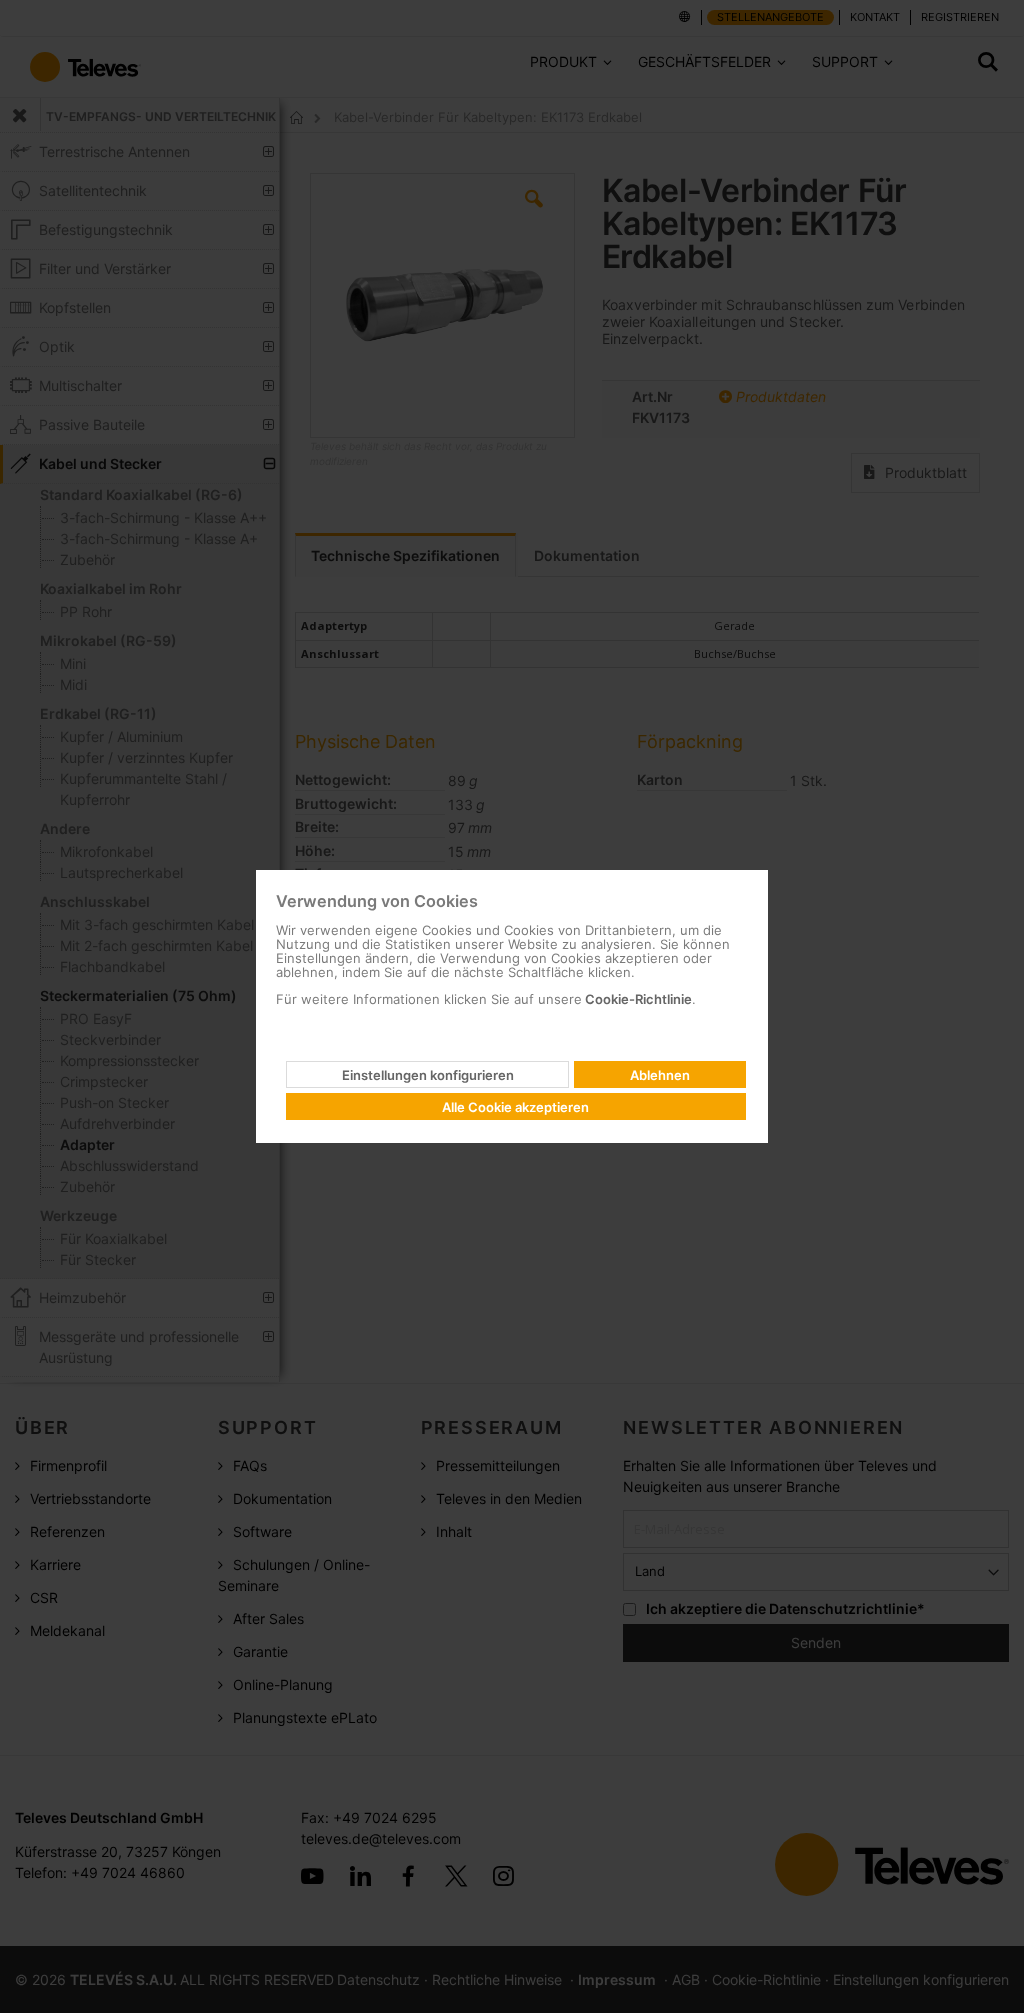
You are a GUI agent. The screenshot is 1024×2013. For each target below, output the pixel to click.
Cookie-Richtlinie (637, 999)
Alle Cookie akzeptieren (515, 1107)
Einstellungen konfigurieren (428, 1075)
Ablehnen (660, 1075)
